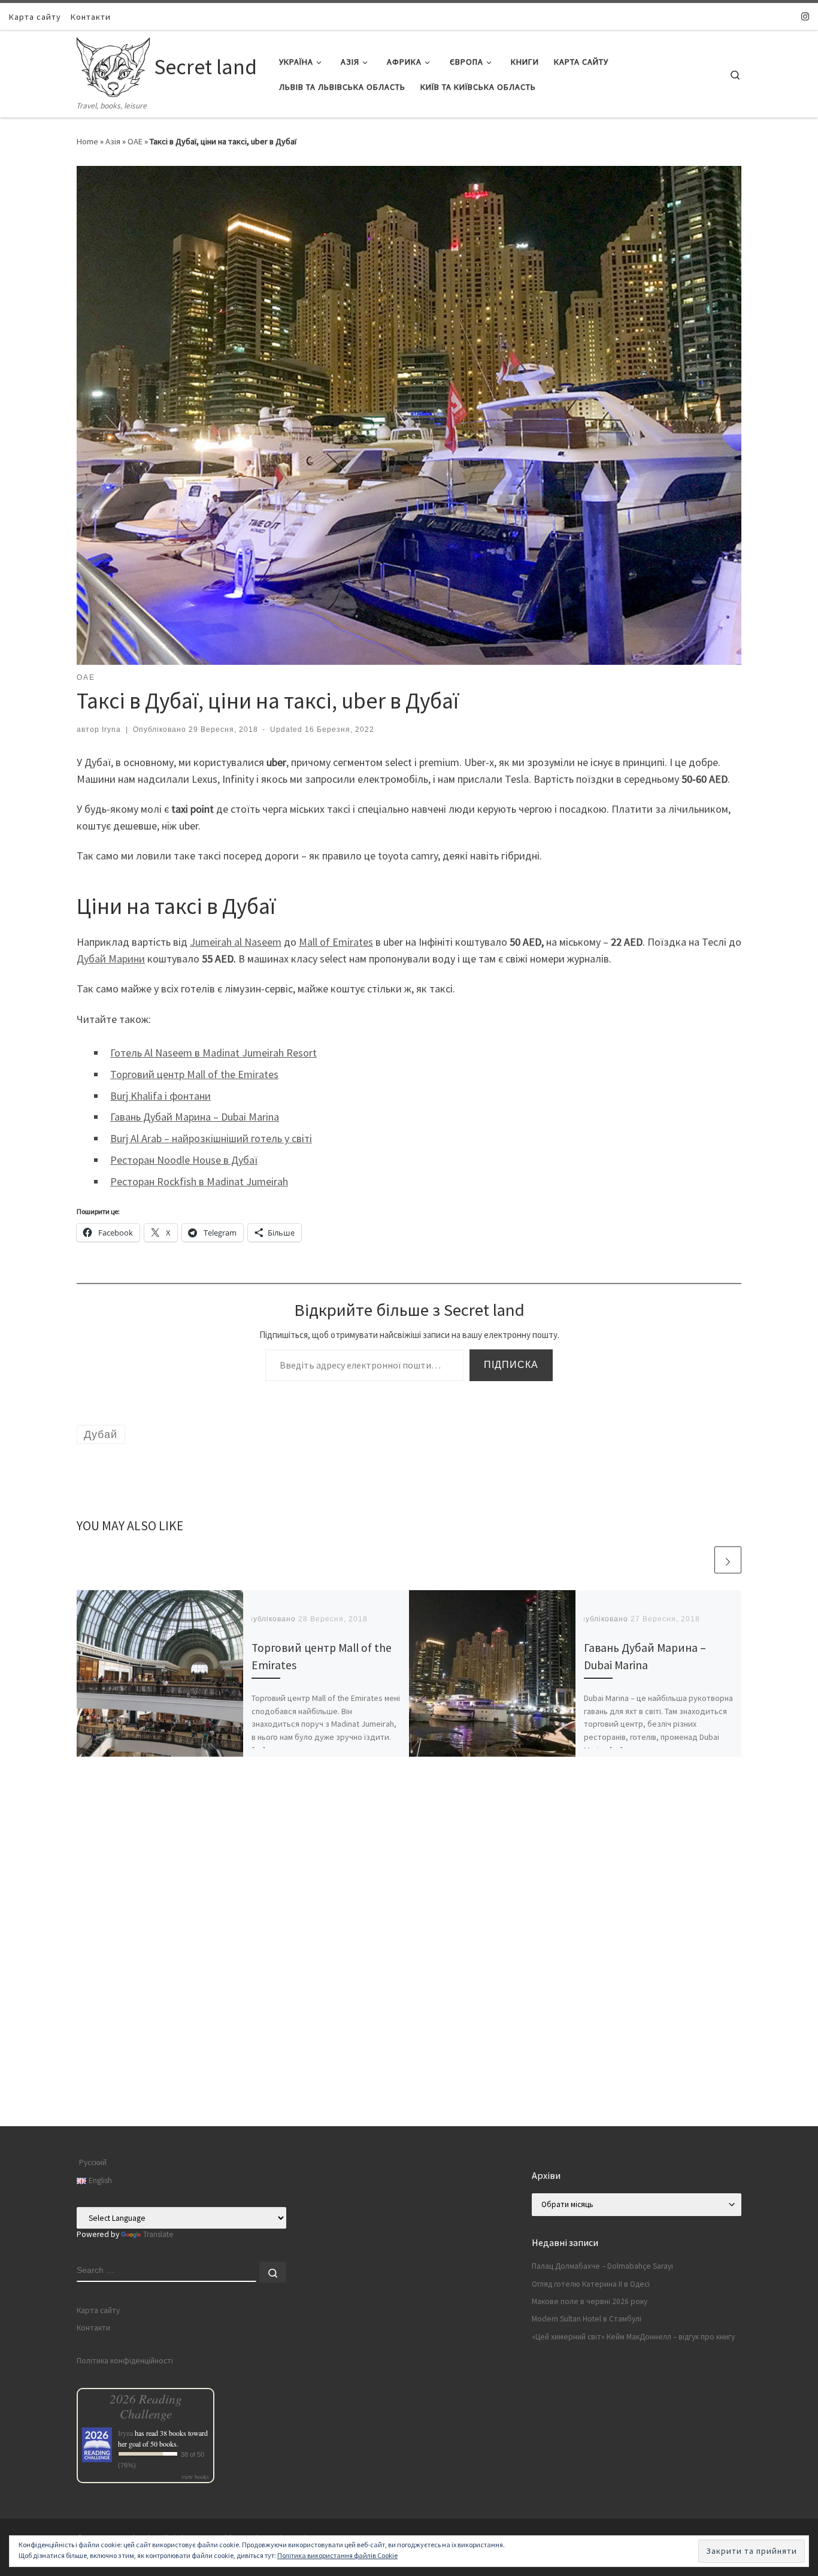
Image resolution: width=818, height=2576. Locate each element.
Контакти (93, 2328)
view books (195, 2477)
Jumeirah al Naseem (236, 942)
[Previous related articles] (699, 1560)
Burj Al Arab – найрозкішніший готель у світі (211, 1138)
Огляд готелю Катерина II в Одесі (591, 2284)
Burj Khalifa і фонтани (160, 1096)
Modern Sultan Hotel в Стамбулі (587, 2319)
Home (87, 141)
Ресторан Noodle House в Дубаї (184, 1160)
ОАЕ (135, 141)
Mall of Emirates (336, 942)
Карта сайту (98, 2310)
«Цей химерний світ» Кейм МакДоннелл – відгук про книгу (633, 2337)
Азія (113, 141)
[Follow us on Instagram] (805, 16)
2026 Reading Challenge (146, 2406)
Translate (158, 2234)
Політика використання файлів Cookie (337, 2555)
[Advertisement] (409, 2042)
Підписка (511, 1365)
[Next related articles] (728, 1560)
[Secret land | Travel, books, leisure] (113, 65)
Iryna (111, 729)
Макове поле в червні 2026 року (590, 2301)
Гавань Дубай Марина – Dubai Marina (195, 1117)
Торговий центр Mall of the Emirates (194, 1074)
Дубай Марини (111, 959)
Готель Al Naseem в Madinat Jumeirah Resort (213, 1053)
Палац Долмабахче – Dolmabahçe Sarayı (602, 2266)
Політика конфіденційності (125, 2361)
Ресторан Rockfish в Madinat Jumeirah (199, 1181)
